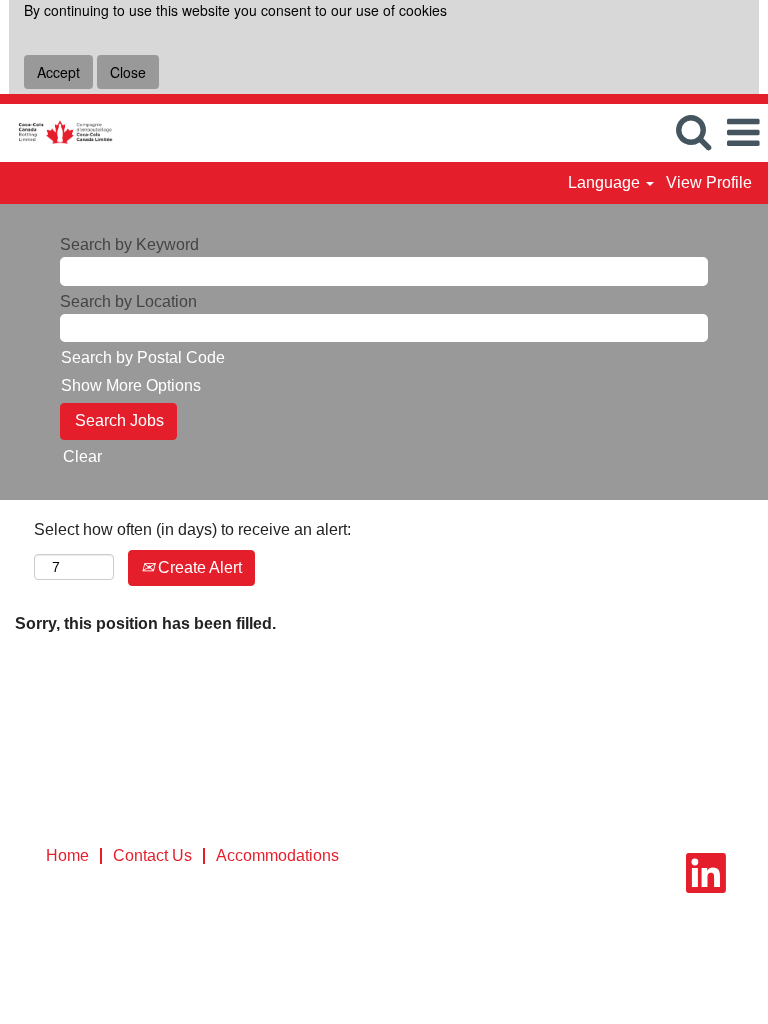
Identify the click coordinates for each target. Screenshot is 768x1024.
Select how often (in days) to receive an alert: (192, 529)
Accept (58, 72)
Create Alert (198, 567)
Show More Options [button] (131, 385)
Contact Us (152, 855)
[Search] (693, 132)
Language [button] (606, 182)
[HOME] (57, 131)
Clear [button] (82, 456)
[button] (743, 133)
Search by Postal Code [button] (143, 357)
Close (128, 72)
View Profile (709, 182)
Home (67, 855)
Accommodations (277, 855)
